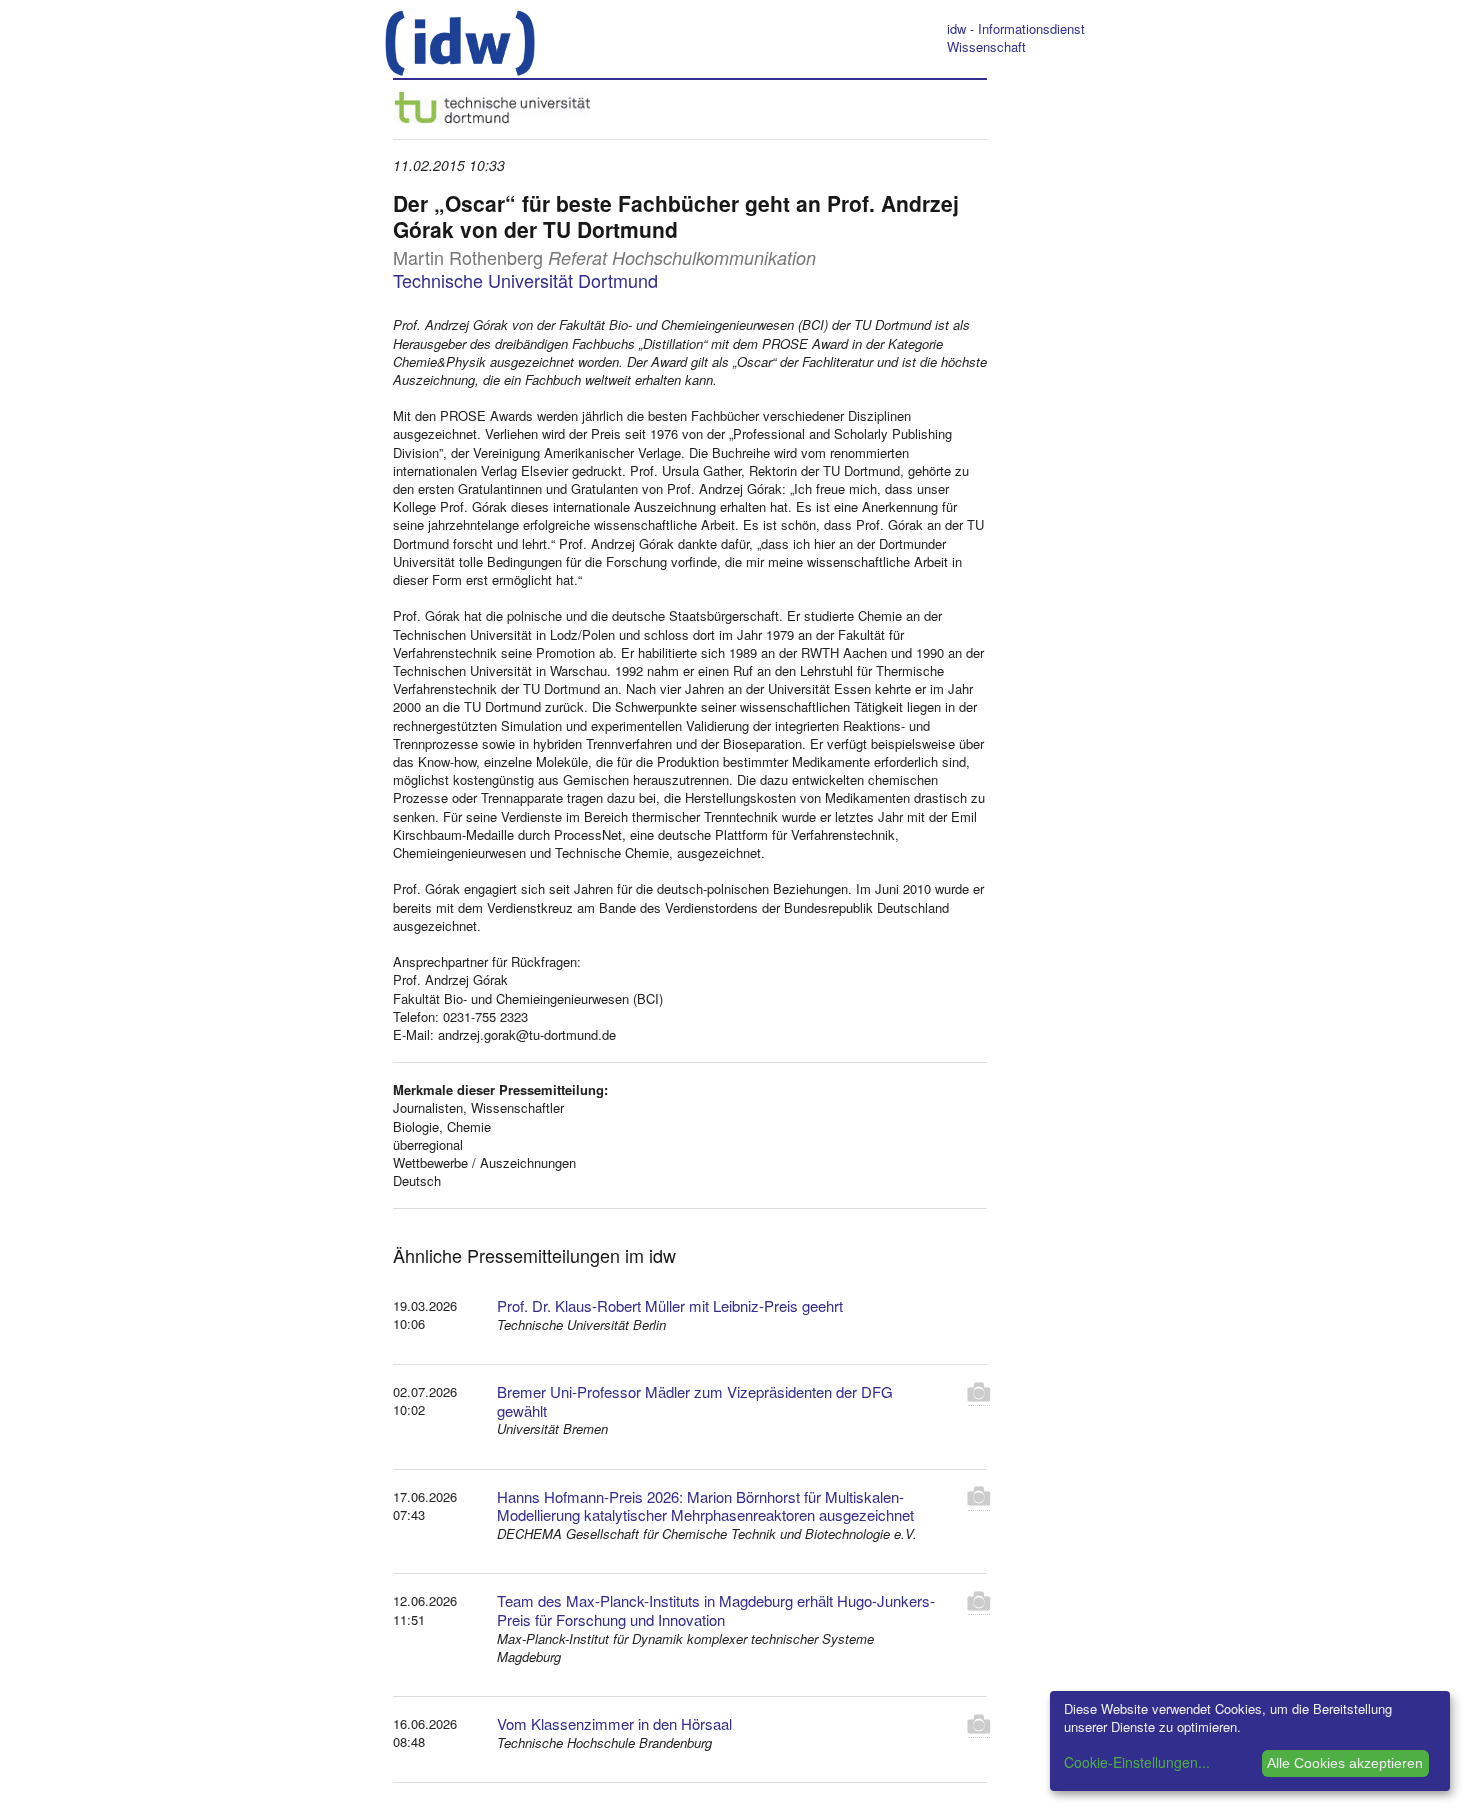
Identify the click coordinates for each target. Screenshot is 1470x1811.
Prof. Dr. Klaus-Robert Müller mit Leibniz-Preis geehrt (670, 1305)
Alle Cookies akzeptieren (1345, 1763)
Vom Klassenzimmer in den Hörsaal (614, 1723)
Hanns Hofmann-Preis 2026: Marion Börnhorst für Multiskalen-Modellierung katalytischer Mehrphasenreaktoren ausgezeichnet (705, 1506)
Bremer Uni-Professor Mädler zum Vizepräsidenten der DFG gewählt (695, 1401)
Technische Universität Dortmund (525, 280)
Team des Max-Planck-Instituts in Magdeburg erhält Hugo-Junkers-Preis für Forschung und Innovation (716, 1610)
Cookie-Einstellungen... (1137, 1762)
